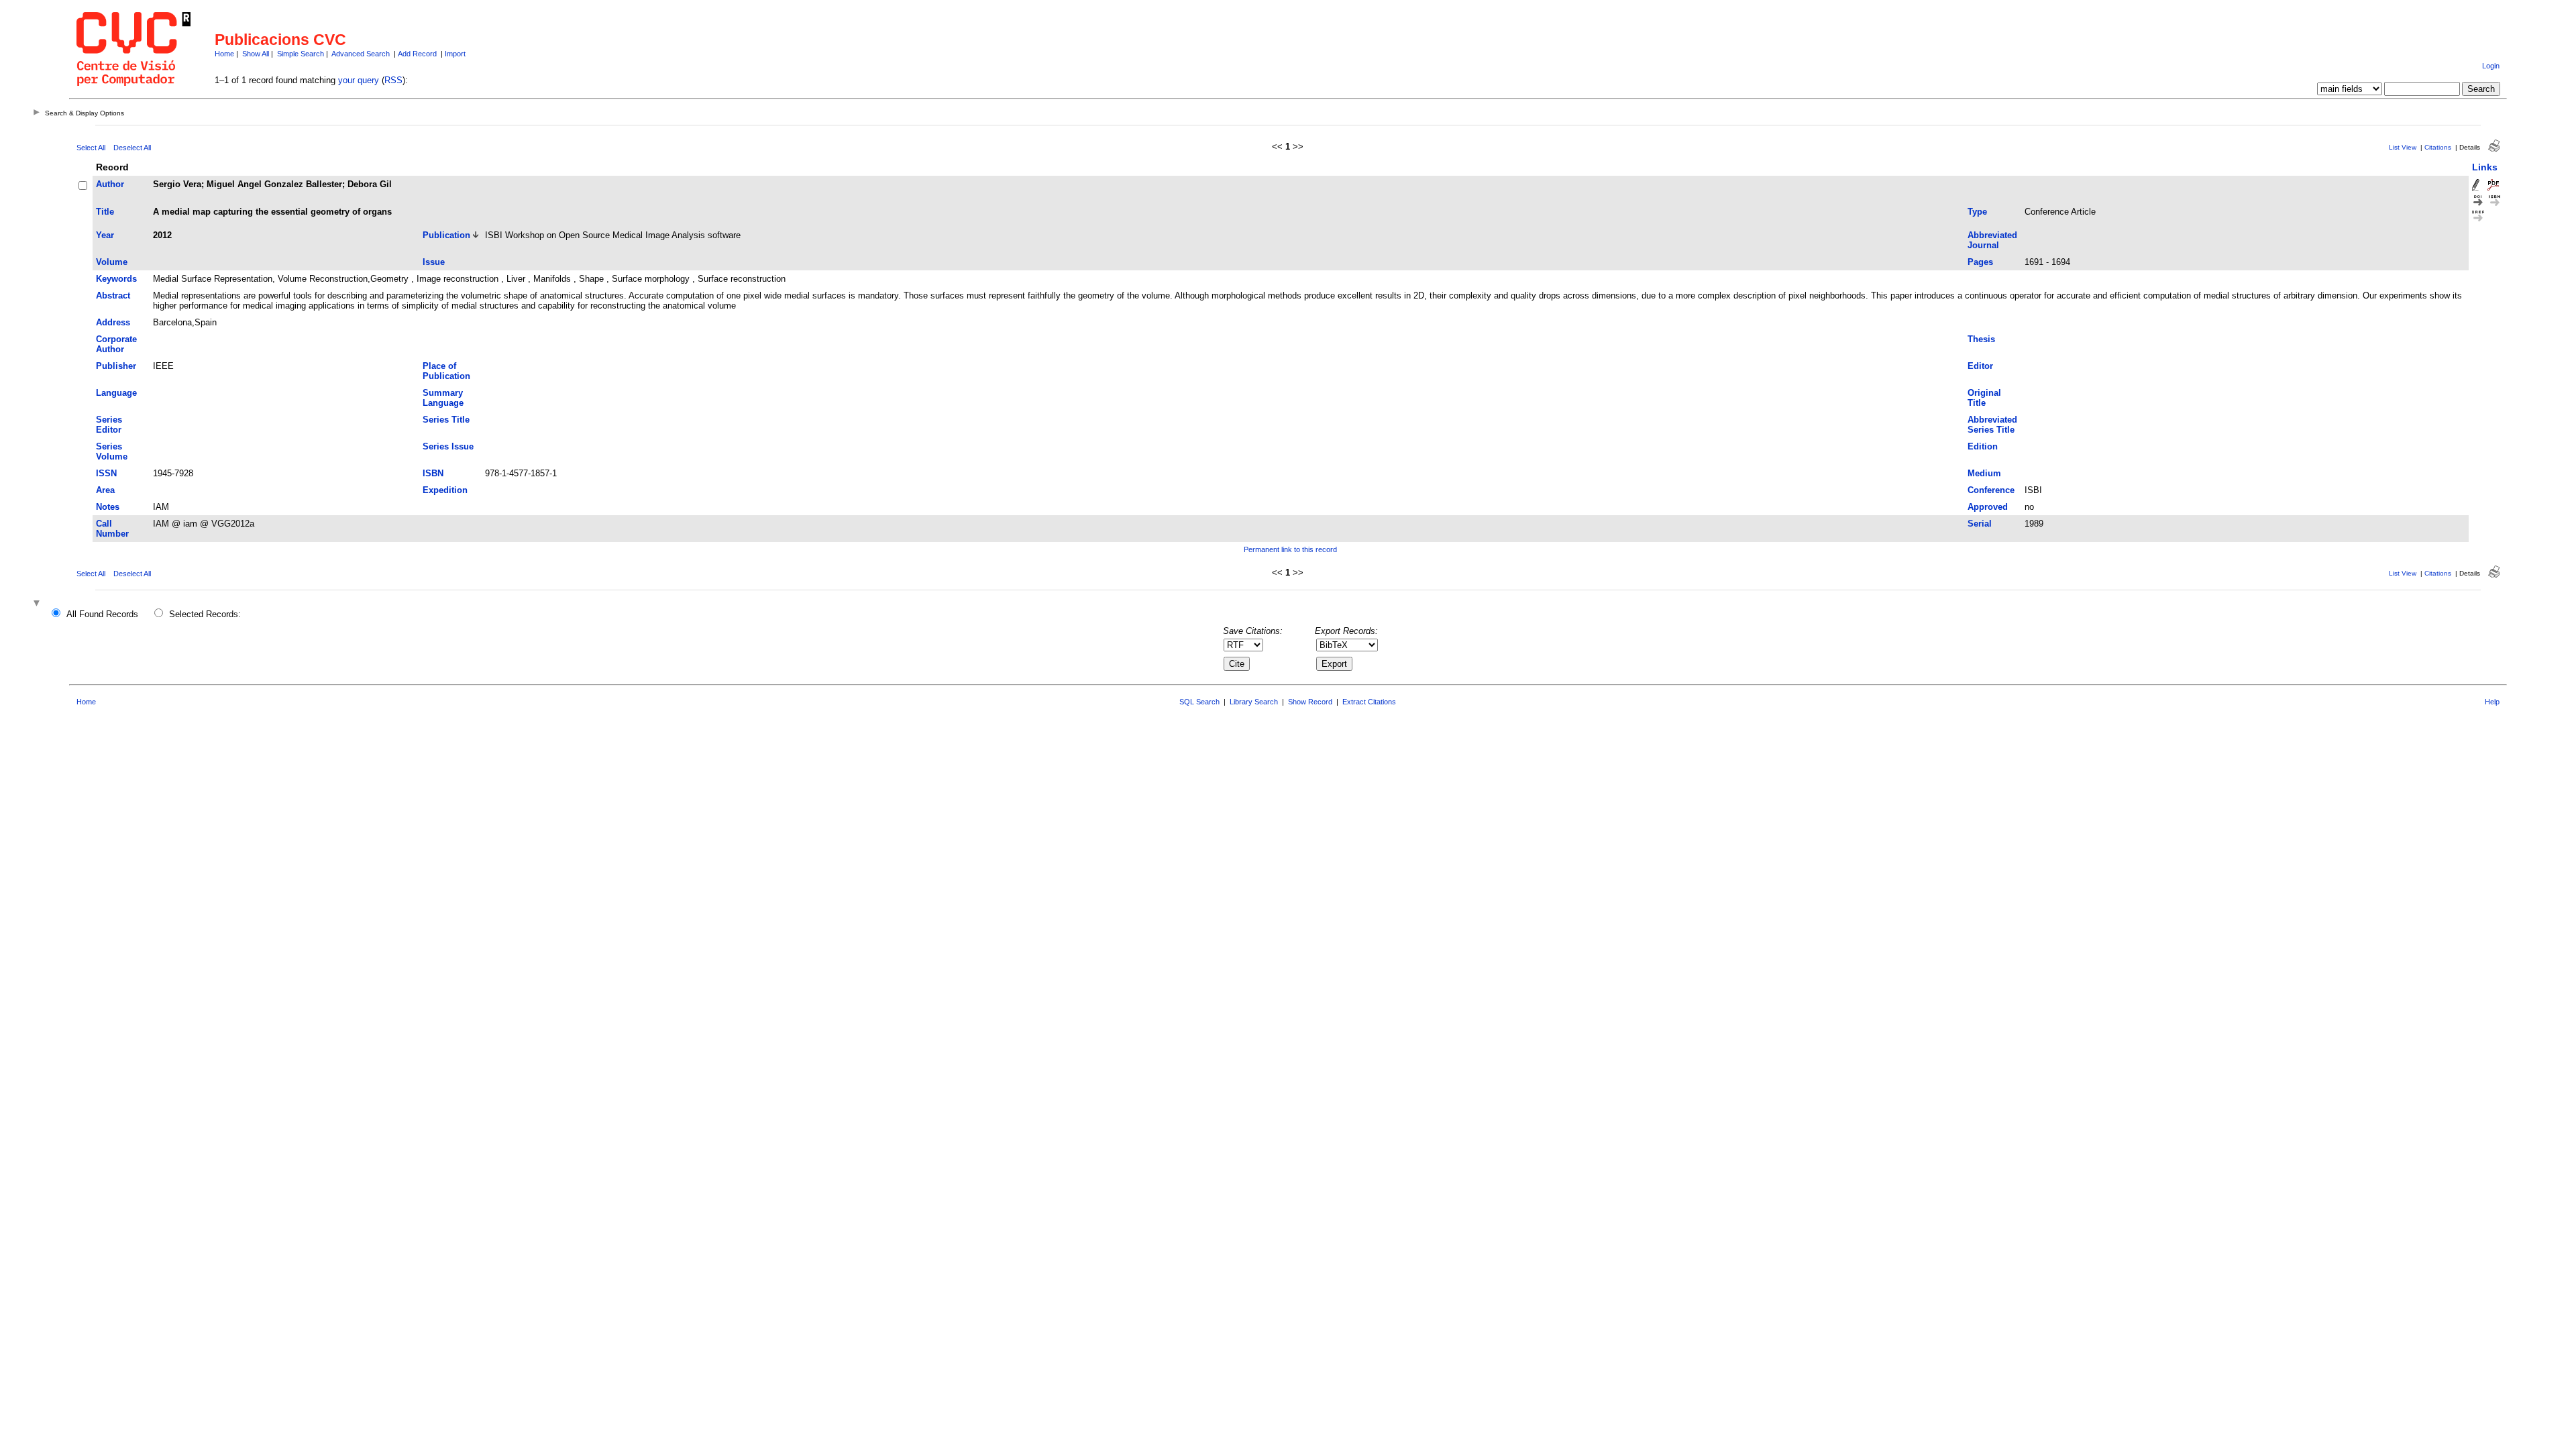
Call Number (112, 529)
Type (1977, 212)
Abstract (113, 296)
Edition (1983, 446)
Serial (1980, 524)
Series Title (446, 420)
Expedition (445, 490)
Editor (1980, 366)
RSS (393, 80)
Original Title (1984, 398)
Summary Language (443, 398)
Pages (1980, 262)
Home (224, 54)
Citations (2438, 147)
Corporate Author (116, 344)
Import (455, 54)
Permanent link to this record (1290, 549)
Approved (1988, 507)
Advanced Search (361, 54)
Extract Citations (1369, 702)
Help (2492, 702)
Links (2485, 167)
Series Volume (112, 451)
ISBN (433, 473)
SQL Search (1199, 702)
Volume (112, 262)
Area (105, 490)
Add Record (417, 54)
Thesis (1981, 339)
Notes (108, 507)
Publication (446, 235)
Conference (1991, 490)
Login (2491, 66)
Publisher (116, 366)
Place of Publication (446, 371)
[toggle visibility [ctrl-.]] (38, 604)
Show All (256, 54)
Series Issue (448, 446)
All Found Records (102, 614)
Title (105, 212)
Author (110, 184)
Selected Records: (205, 614)
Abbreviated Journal (1992, 240)
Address (113, 322)
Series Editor (109, 425)
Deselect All (132, 148)
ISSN (106, 473)
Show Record (1310, 702)
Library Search (1254, 702)
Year (105, 235)
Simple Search (301, 54)
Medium (1984, 473)
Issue (434, 262)
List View (2403, 147)
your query (359, 80)
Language (116, 393)
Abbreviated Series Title (1992, 425)
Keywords (116, 279)
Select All (91, 148)
